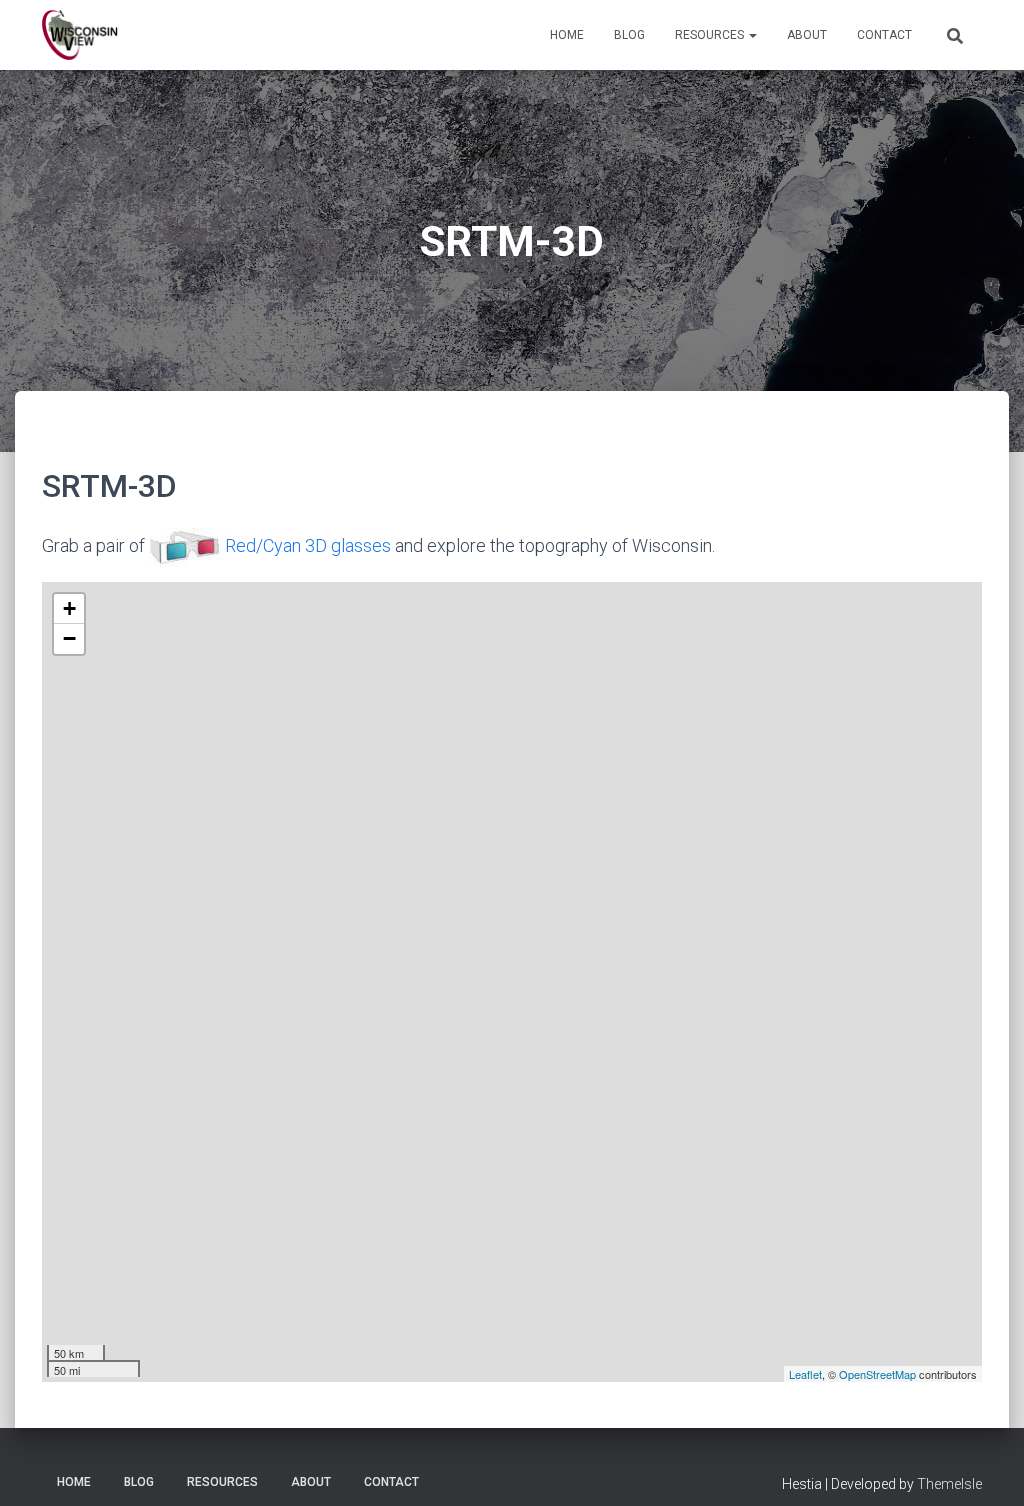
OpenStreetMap (877, 1374)
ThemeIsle (949, 1484)
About (807, 35)
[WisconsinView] (80, 35)
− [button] (69, 638)
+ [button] (69, 608)
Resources (711, 35)
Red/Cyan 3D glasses (308, 545)
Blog (629, 35)
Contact (884, 35)
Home (567, 35)
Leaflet (805, 1374)
